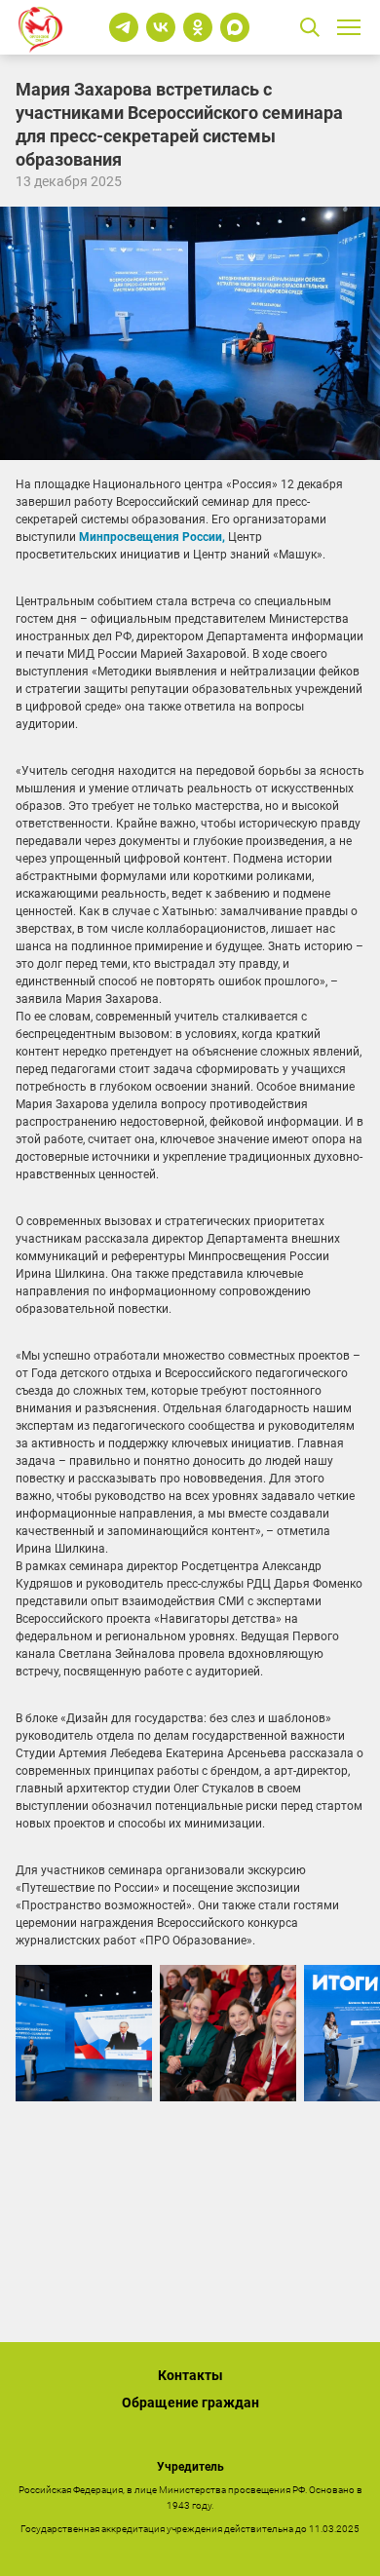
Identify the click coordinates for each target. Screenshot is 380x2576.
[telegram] (124, 27)
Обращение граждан (190, 2403)
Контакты (190, 2375)
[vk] (161, 27)
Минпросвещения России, (152, 537)
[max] (235, 27)
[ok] (198, 27)
